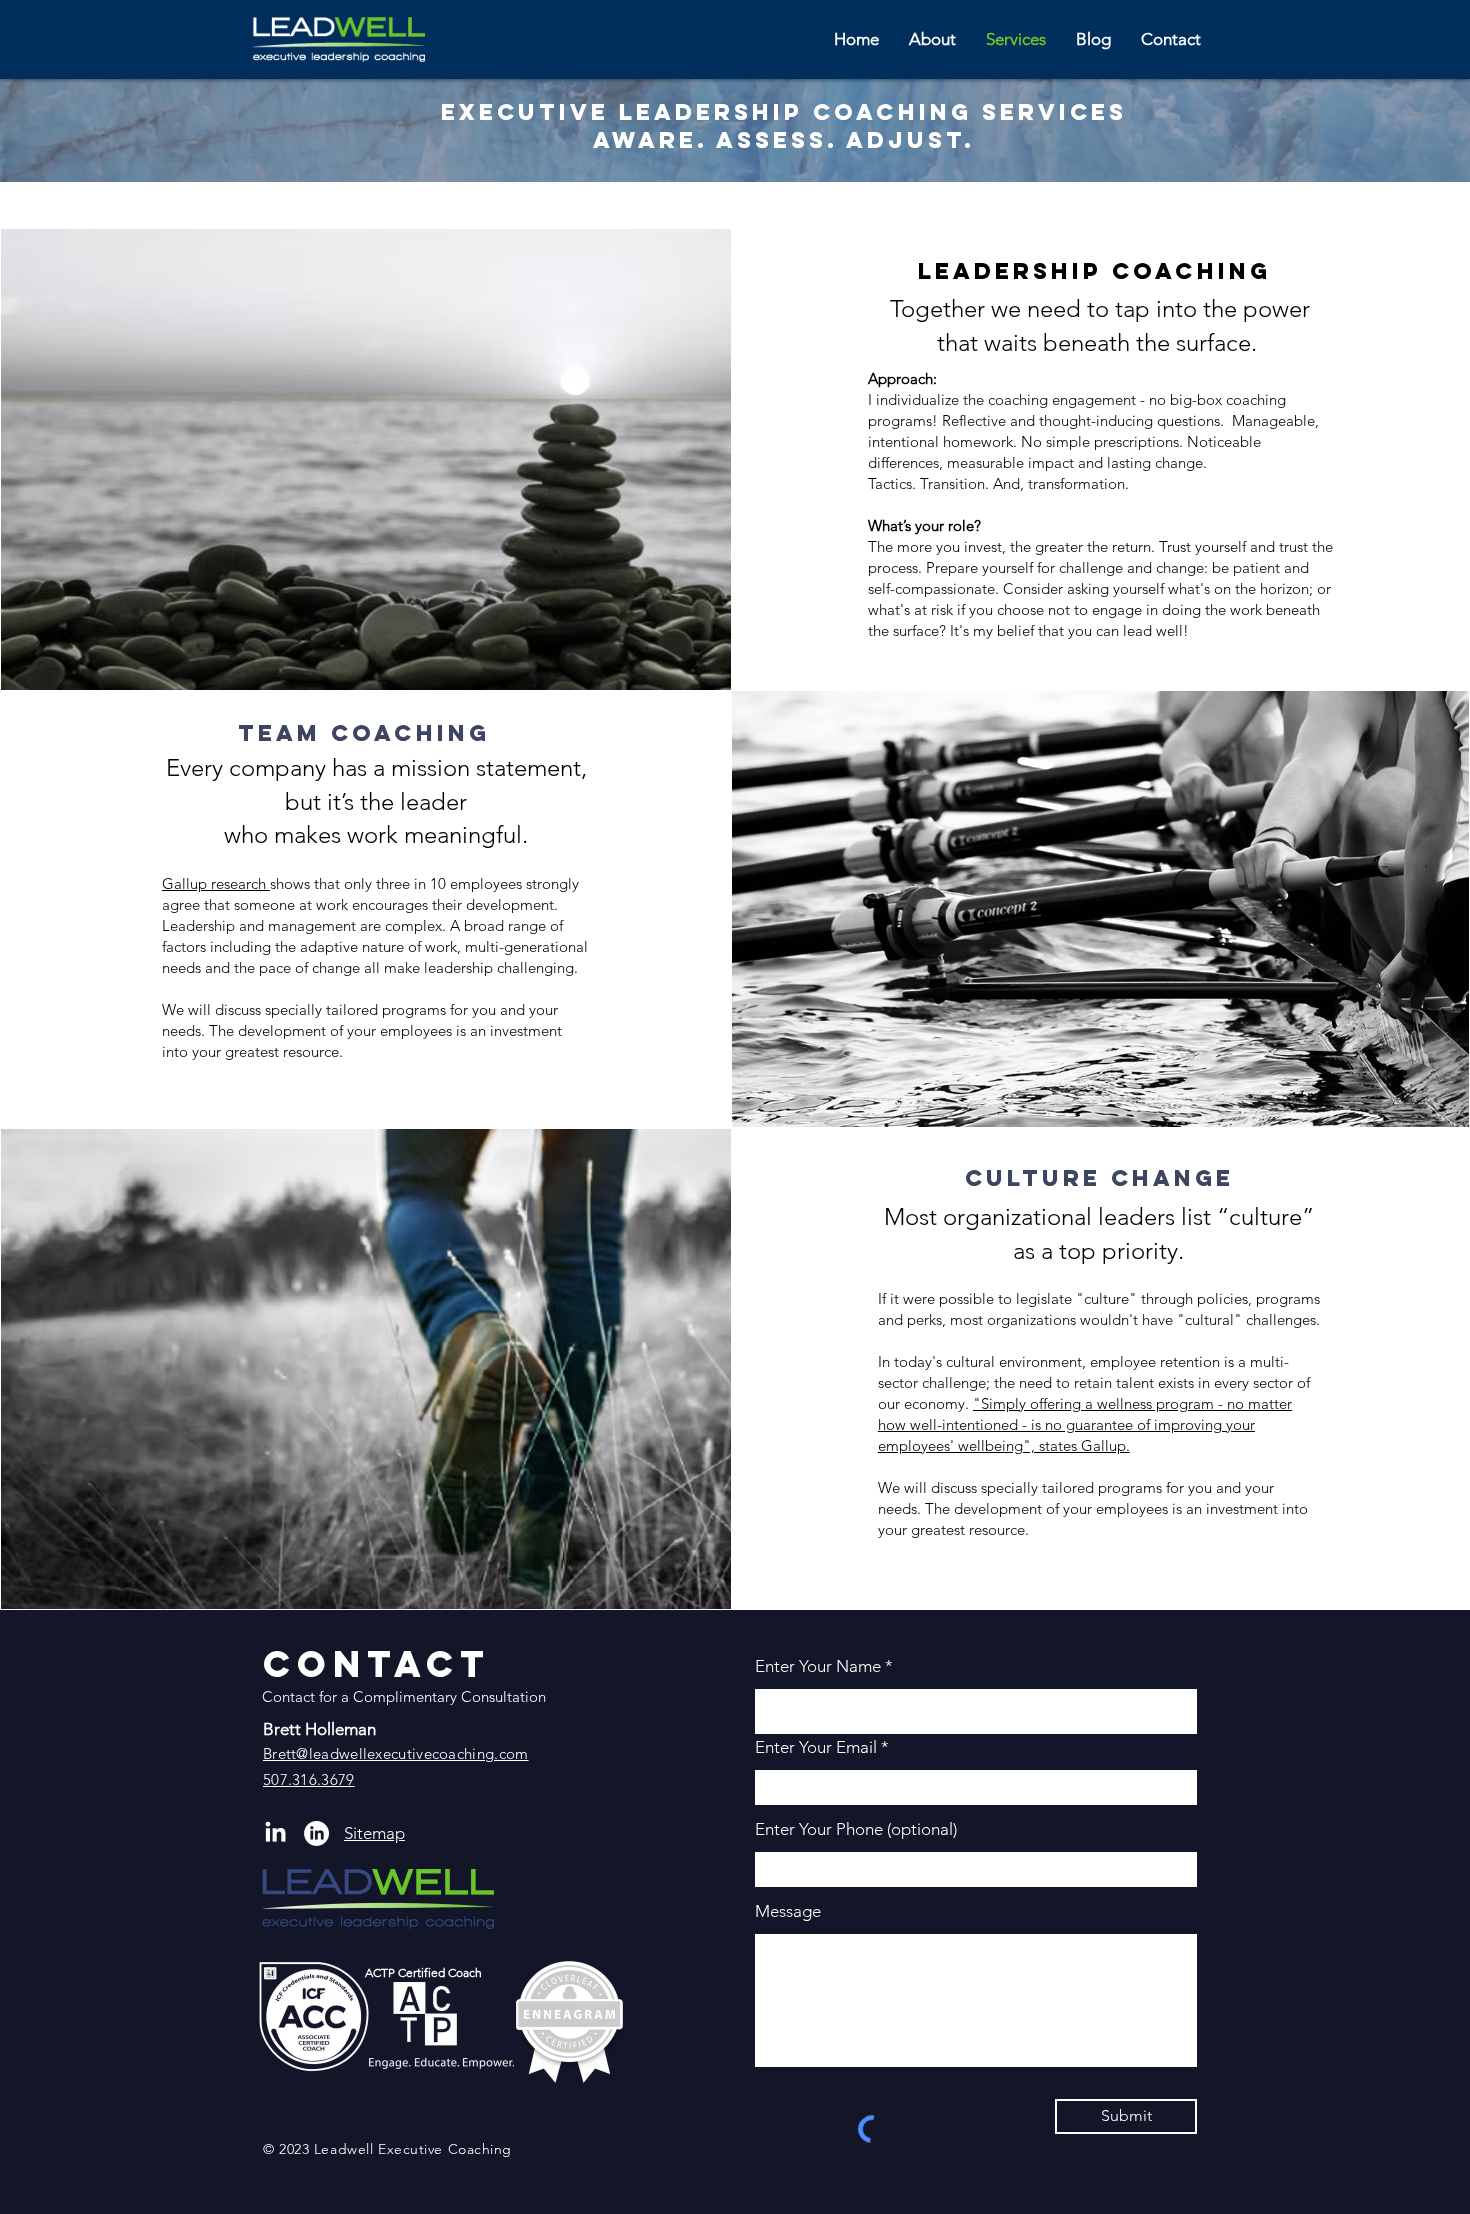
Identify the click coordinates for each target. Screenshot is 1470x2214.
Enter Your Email (816, 1747)
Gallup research (216, 883)
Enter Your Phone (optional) (856, 1829)
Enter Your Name (820, 1666)
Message (788, 1911)
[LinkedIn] (316, 1833)
